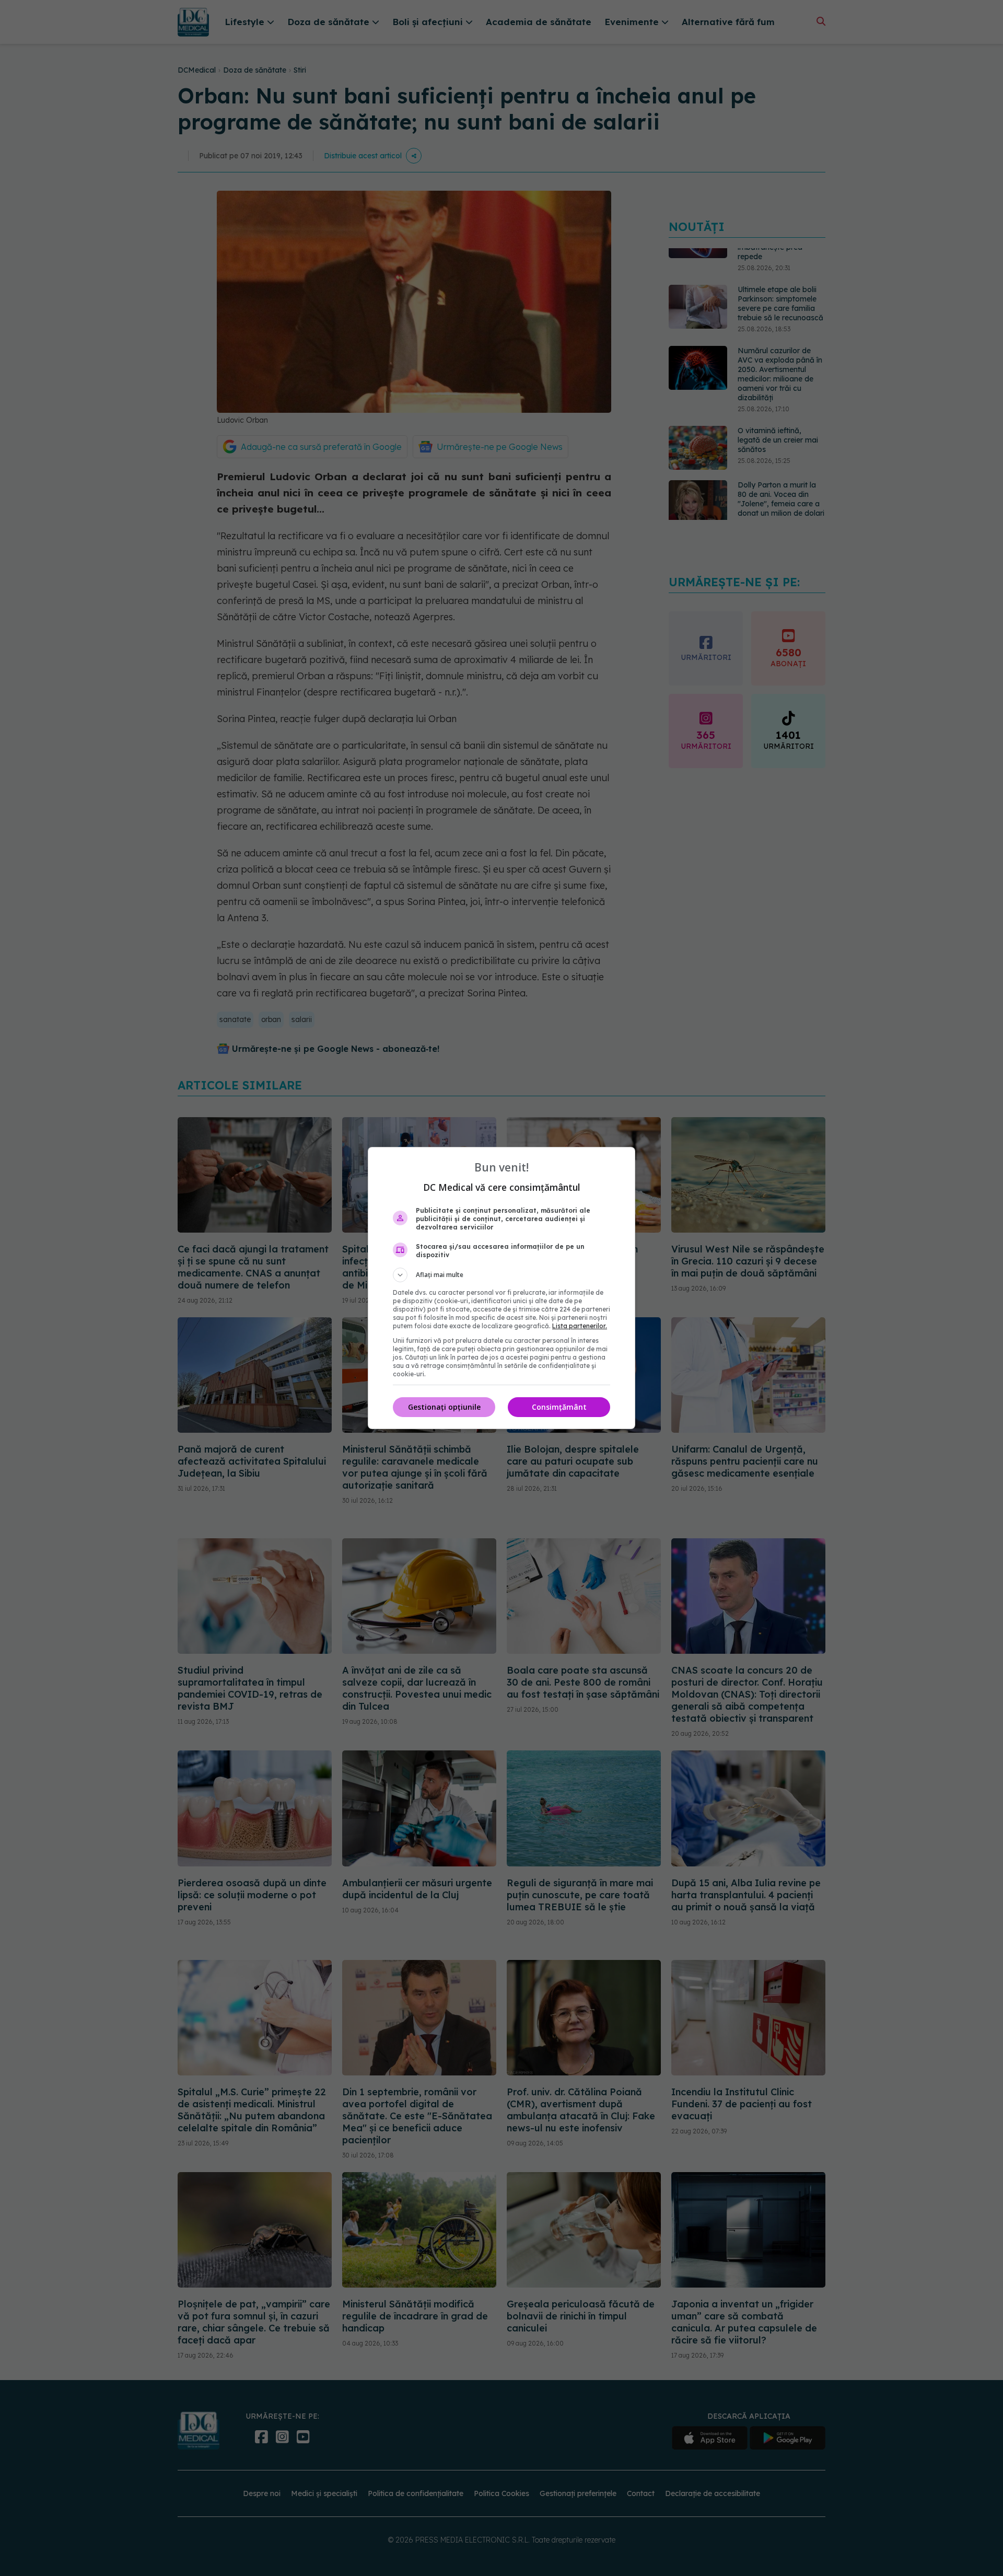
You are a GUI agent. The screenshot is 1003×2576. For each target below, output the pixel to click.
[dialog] (501, 1288)
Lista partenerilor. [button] (580, 1326)
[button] (501, 1275)
